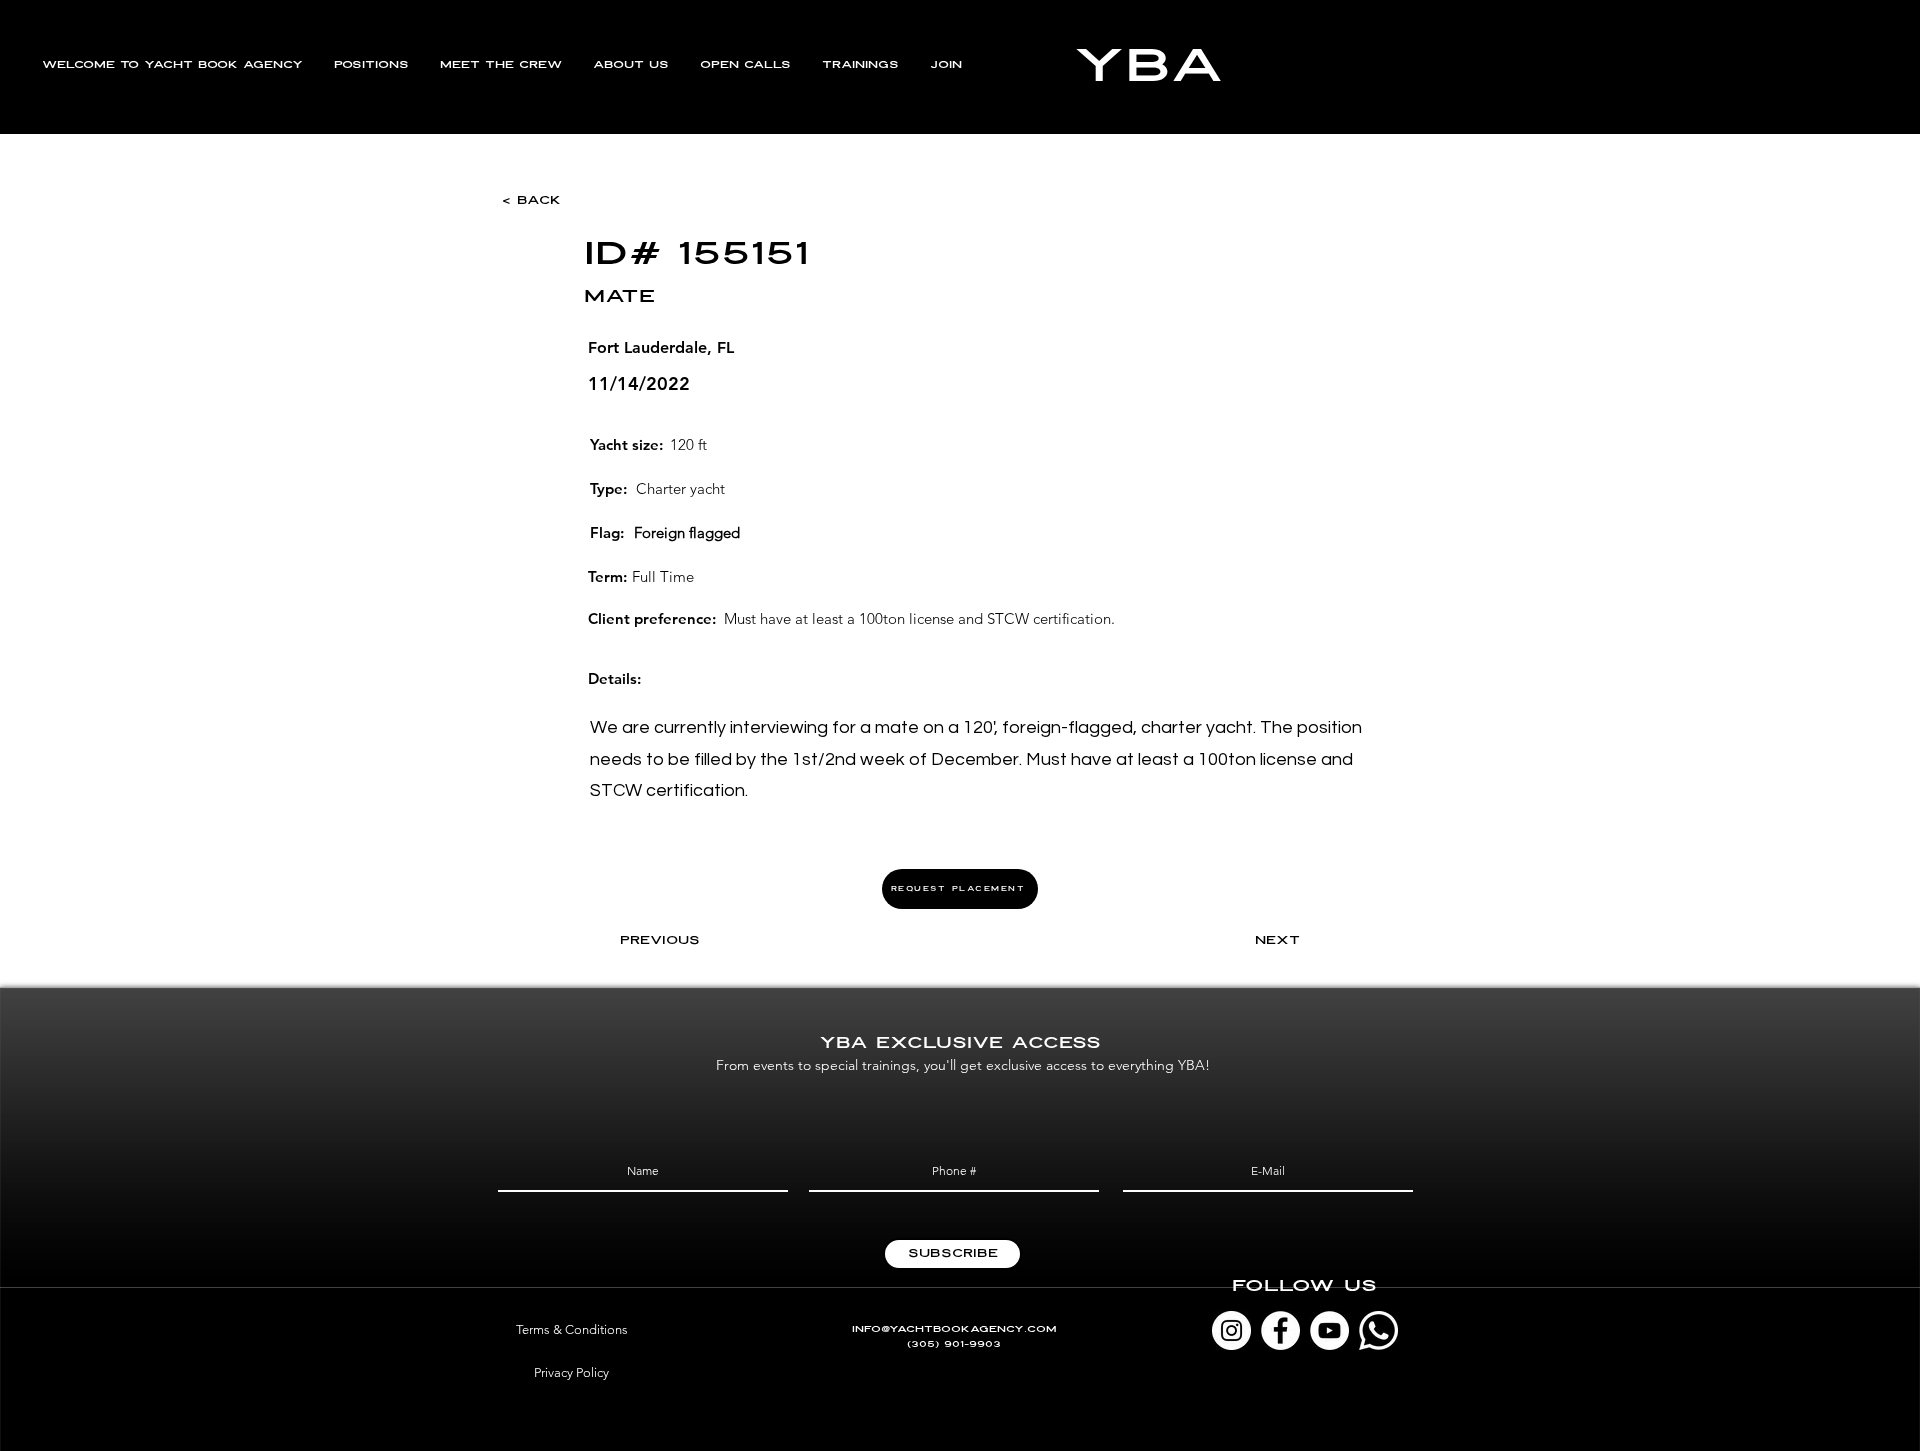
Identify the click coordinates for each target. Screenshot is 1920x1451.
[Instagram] (1231, 1330)
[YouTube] (1329, 1330)
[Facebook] (1280, 1330)
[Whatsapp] (1378, 1330)
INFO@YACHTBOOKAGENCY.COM (954, 1329)
